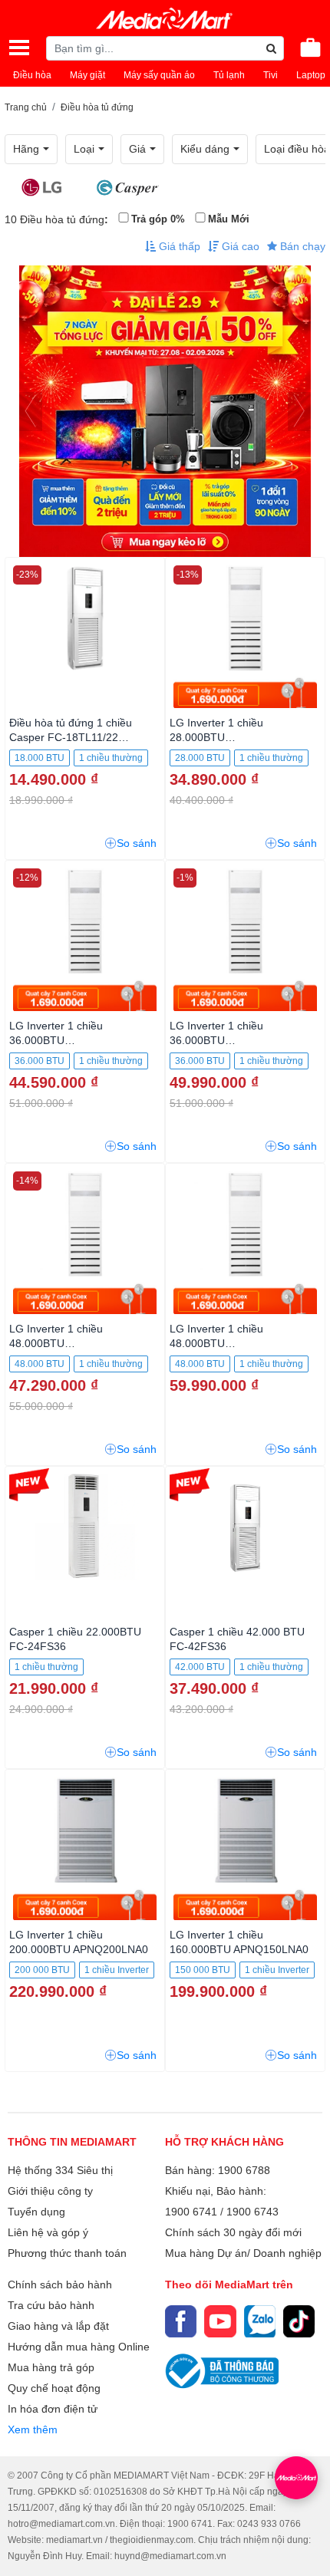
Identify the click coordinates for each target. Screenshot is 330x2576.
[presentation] (31, 412)
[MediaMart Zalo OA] (260, 2321)
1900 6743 (252, 2212)
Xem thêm (33, 2429)
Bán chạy (301, 246)
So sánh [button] (137, 843)
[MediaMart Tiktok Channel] (299, 2321)
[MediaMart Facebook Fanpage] (181, 2321)
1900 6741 (191, 2212)
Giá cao (239, 246)
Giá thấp (178, 246)
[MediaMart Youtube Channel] (220, 2321)
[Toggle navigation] (19, 48)
